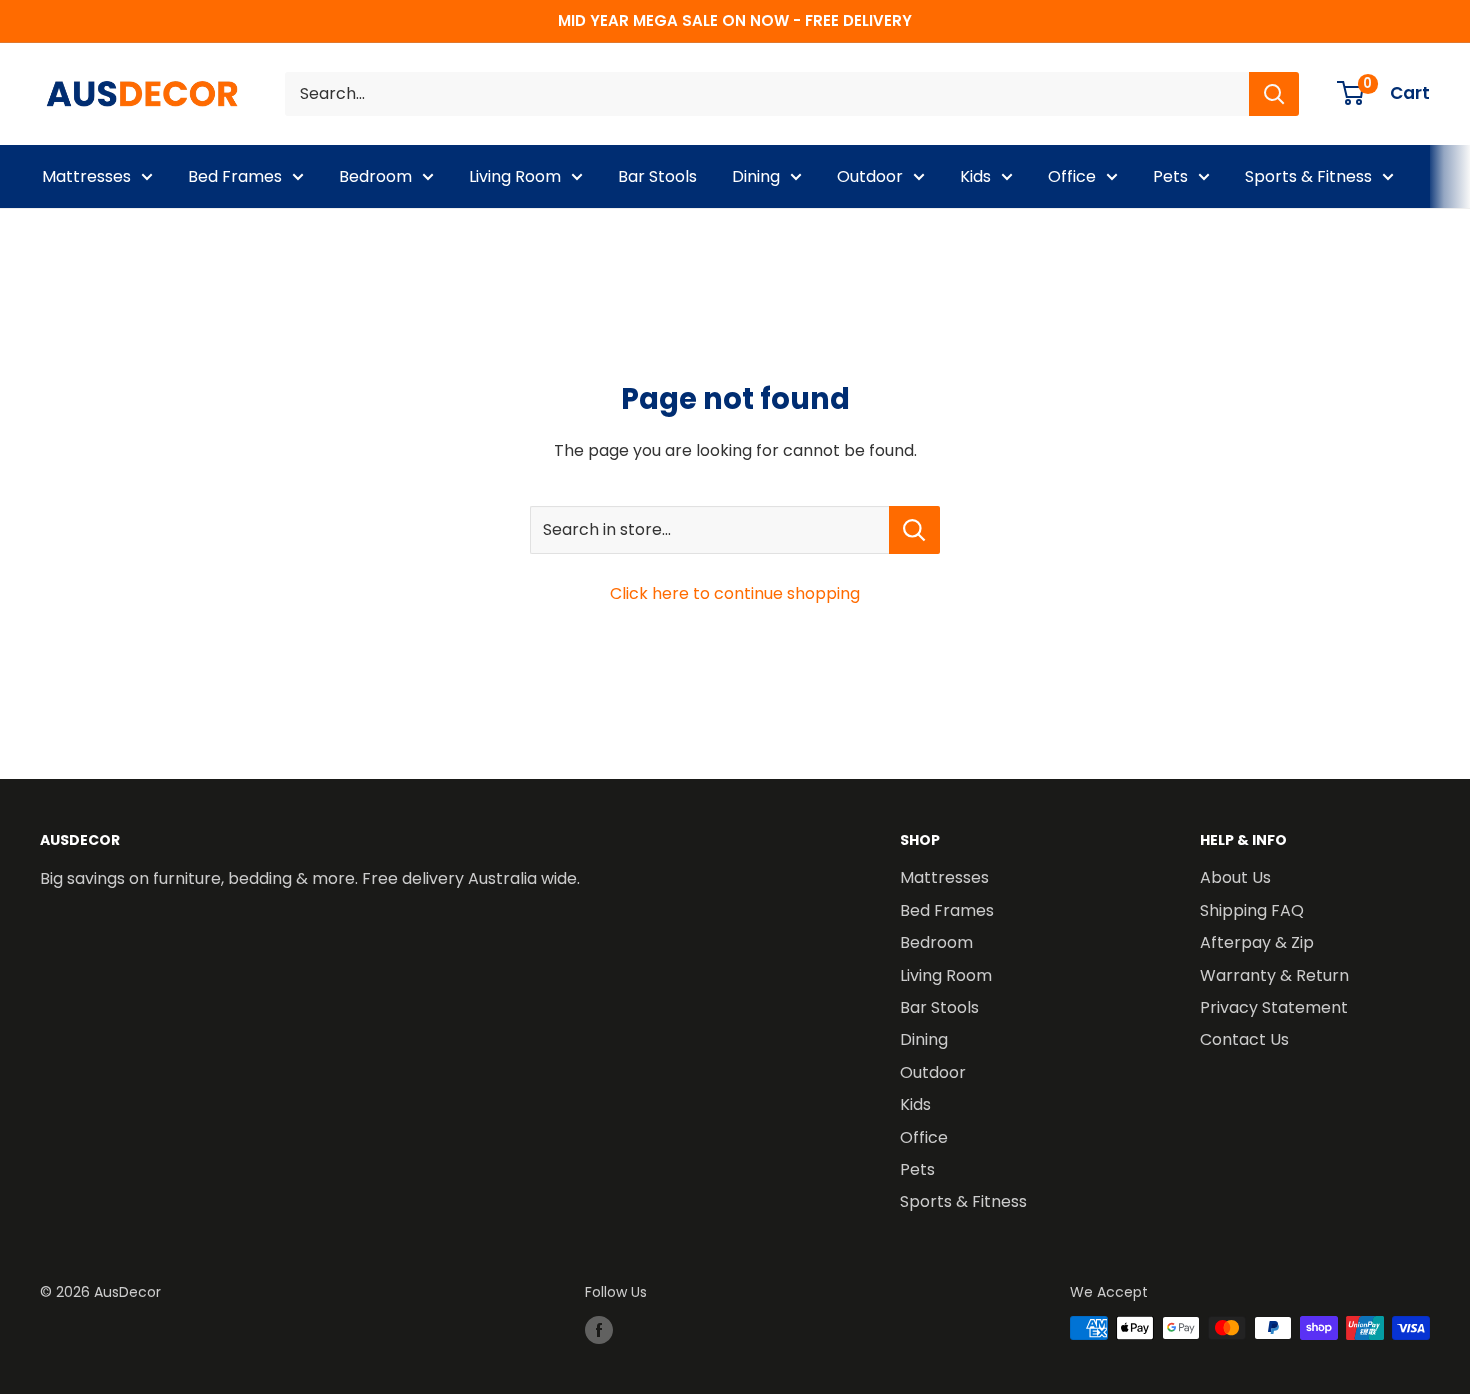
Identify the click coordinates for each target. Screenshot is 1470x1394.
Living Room (515, 176)
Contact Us (1244, 1039)
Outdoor (870, 176)
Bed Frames (235, 176)
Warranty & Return (1274, 975)
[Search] (1274, 94)
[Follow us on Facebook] (599, 1330)
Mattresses (86, 176)
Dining (756, 176)
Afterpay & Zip (1257, 942)
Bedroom (375, 176)
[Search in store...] (914, 530)
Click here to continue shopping (735, 593)
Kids (975, 176)
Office (1072, 176)
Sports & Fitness (1308, 176)
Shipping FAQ (1252, 910)
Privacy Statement (1274, 1007)
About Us (1235, 877)
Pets (1170, 176)
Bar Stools (657, 176)
